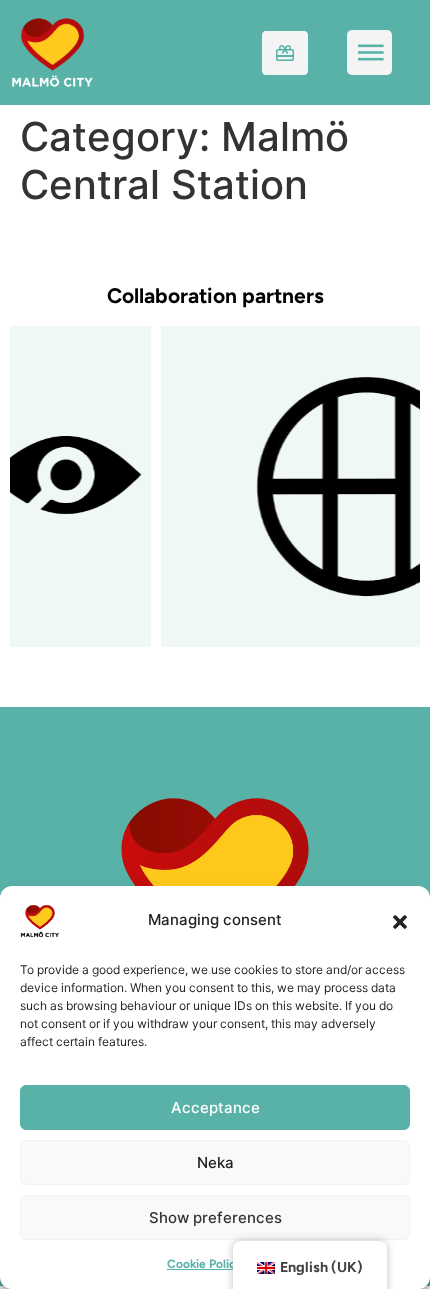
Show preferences (215, 1217)
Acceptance (215, 1107)
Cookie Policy (205, 1264)
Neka (215, 1162)
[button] (400, 921)
